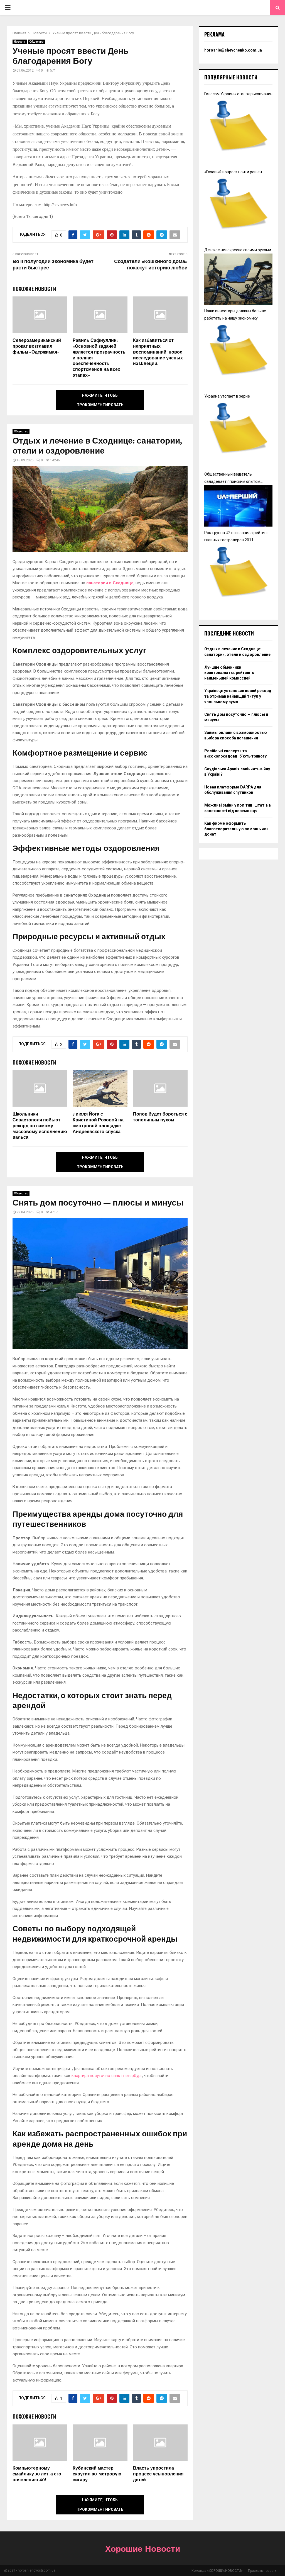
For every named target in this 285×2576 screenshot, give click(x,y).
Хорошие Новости (143, 2550)
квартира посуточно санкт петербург (107, 2076)
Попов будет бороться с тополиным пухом (160, 1117)
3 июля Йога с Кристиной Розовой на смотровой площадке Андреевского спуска (98, 1123)
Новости (20, 42)
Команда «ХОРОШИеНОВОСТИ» (217, 2571)
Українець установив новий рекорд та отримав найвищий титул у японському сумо (238, 696)
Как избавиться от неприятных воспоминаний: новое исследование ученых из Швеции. (158, 352)
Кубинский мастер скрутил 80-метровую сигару (97, 2474)
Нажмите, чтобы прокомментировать (100, 400)
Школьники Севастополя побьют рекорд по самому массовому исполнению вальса (40, 1126)
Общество (36, 42)
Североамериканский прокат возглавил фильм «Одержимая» (37, 346)
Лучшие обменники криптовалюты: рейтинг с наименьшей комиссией (229, 673)
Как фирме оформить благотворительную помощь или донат (236, 829)
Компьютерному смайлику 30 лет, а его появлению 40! (37, 2474)
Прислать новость (262, 2571)
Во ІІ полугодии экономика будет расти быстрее (53, 265)
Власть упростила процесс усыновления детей (158, 2474)
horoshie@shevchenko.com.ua (233, 50)
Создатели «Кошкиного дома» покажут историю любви (151, 265)
